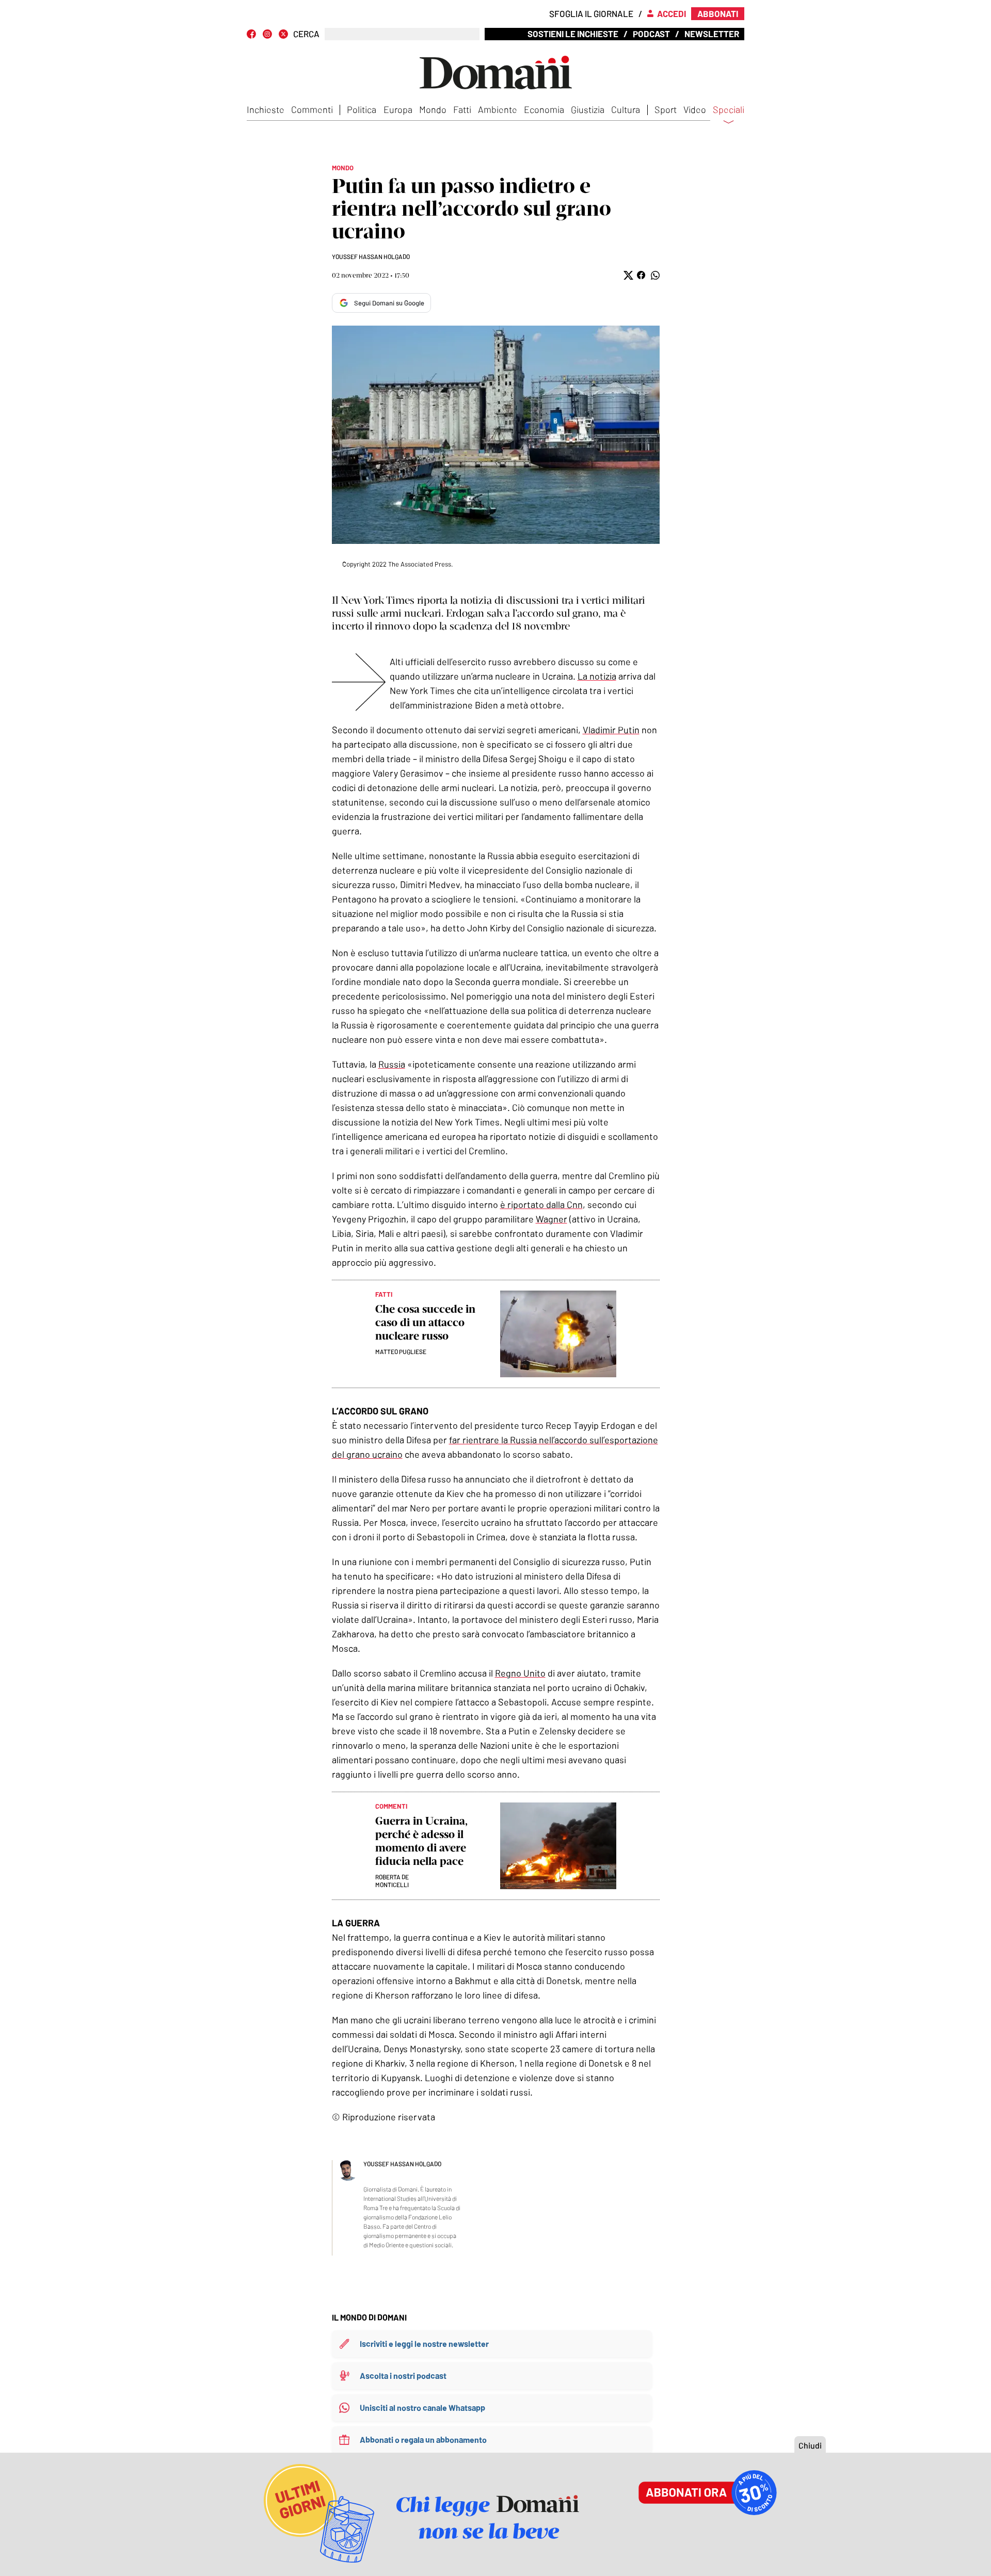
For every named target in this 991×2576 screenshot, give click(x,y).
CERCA (306, 34)
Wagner (552, 1219)
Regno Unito (520, 1673)
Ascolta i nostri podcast (403, 2376)
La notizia (597, 676)
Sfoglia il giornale (591, 13)
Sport (666, 109)
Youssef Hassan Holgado (371, 256)
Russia (392, 1064)
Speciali (729, 110)
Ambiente (498, 109)
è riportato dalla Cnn (541, 1204)
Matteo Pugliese (401, 1351)
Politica (362, 109)
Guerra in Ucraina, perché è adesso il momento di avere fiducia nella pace (421, 1841)
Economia (544, 109)
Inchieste (266, 109)
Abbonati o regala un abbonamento (423, 2440)
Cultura (626, 109)
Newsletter (712, 34)
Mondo (433, 109)
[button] (627, 275)
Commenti (312, 109)
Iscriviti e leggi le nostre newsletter (424, 2344)
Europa (398, 109)
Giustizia (588, 109)
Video (695, 109)
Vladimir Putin (611, 730)
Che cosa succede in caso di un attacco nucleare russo (425, 1322)
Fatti (462, 109)
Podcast (651, 34)
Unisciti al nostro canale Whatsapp (422, 2408)
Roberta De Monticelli (392, 1881)
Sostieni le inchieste (573, 34)
